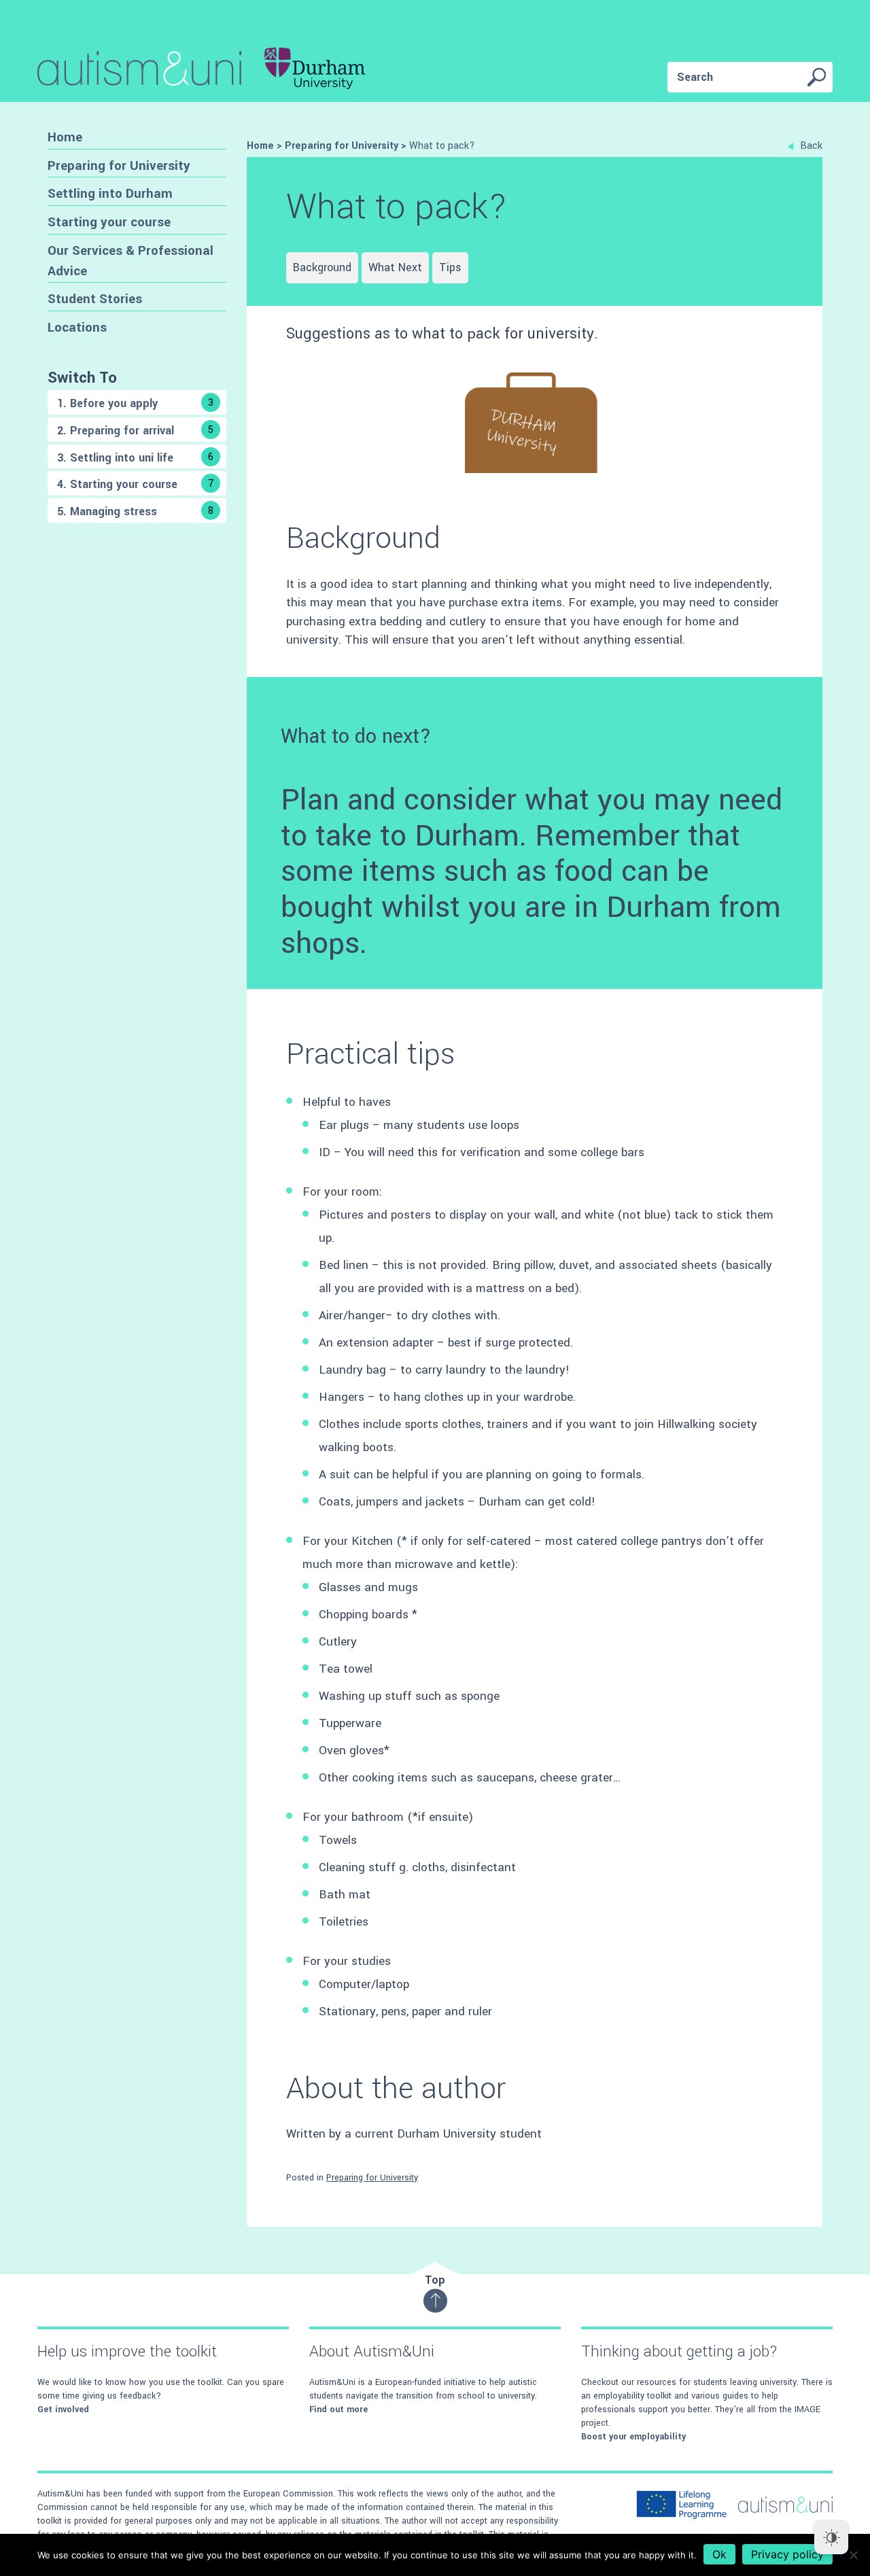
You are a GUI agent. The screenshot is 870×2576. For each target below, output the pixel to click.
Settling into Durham (110, 193)
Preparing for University (119, 166)
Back (811, 146)
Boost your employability (633, 2437)
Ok (719, 2554)
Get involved (63, 2409)
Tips (450, 267)
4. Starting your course (136, 484)
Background (322, 267)
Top (435, 2280)
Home (65, 137)
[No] (853, 2555)
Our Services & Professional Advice (130, 261)
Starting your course (109, 222)
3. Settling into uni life (135, 458)
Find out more (338, 2409)
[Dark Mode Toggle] (831, 2537)
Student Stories (95, 299)
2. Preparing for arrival (135, 431)
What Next (395, 267)
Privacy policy (787, 2554)
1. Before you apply (135, 403)
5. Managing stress (135, 511)
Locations (77, 327)
